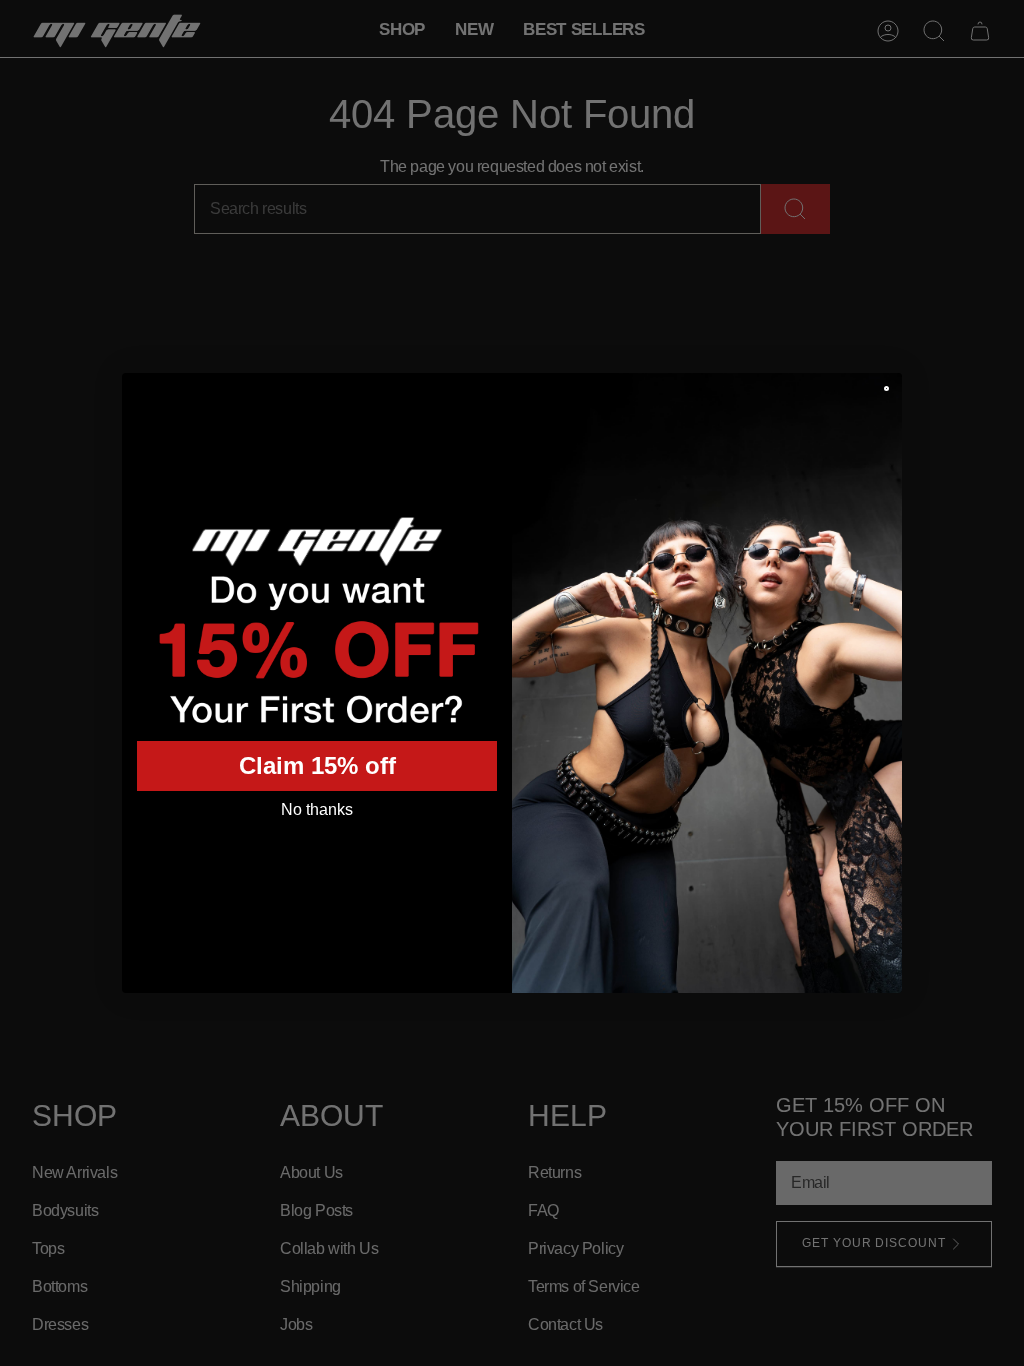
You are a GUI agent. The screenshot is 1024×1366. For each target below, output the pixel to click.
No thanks (317, 809)
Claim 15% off (317, 765)
